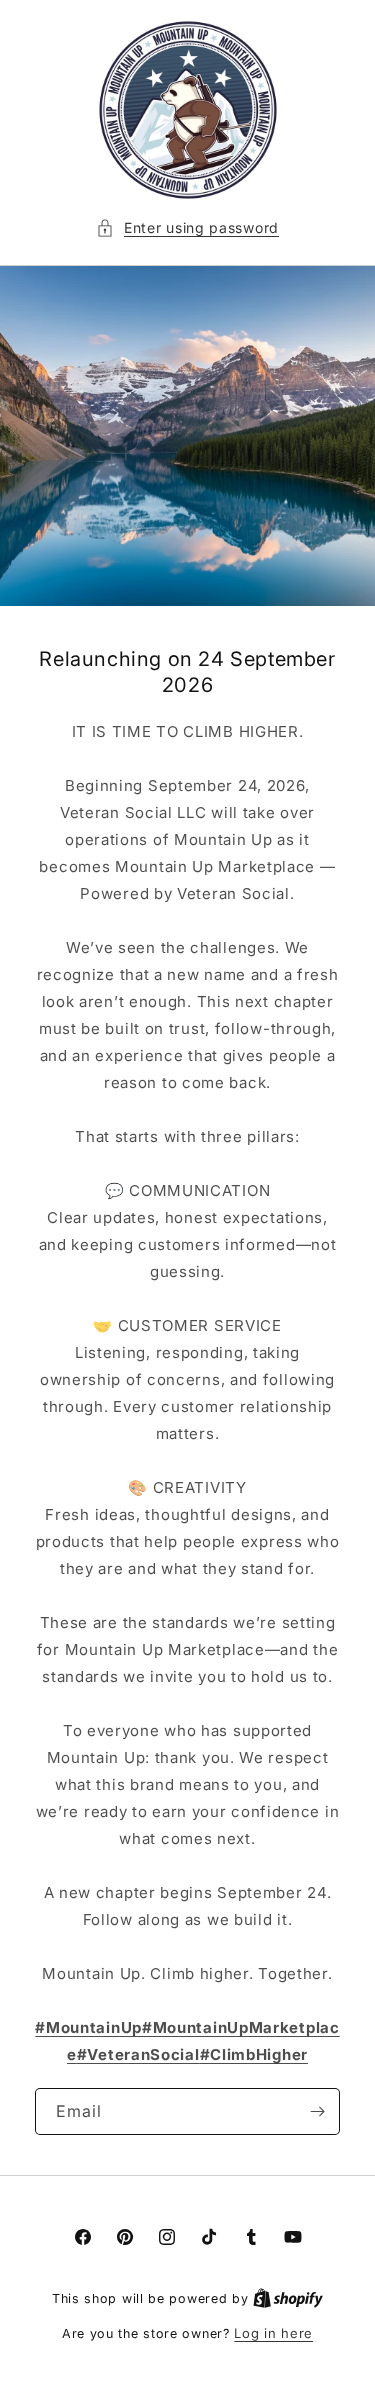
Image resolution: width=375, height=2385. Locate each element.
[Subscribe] (317, 2111)
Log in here (273, 2333)
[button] (187, 227)
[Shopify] (288, 2298)
